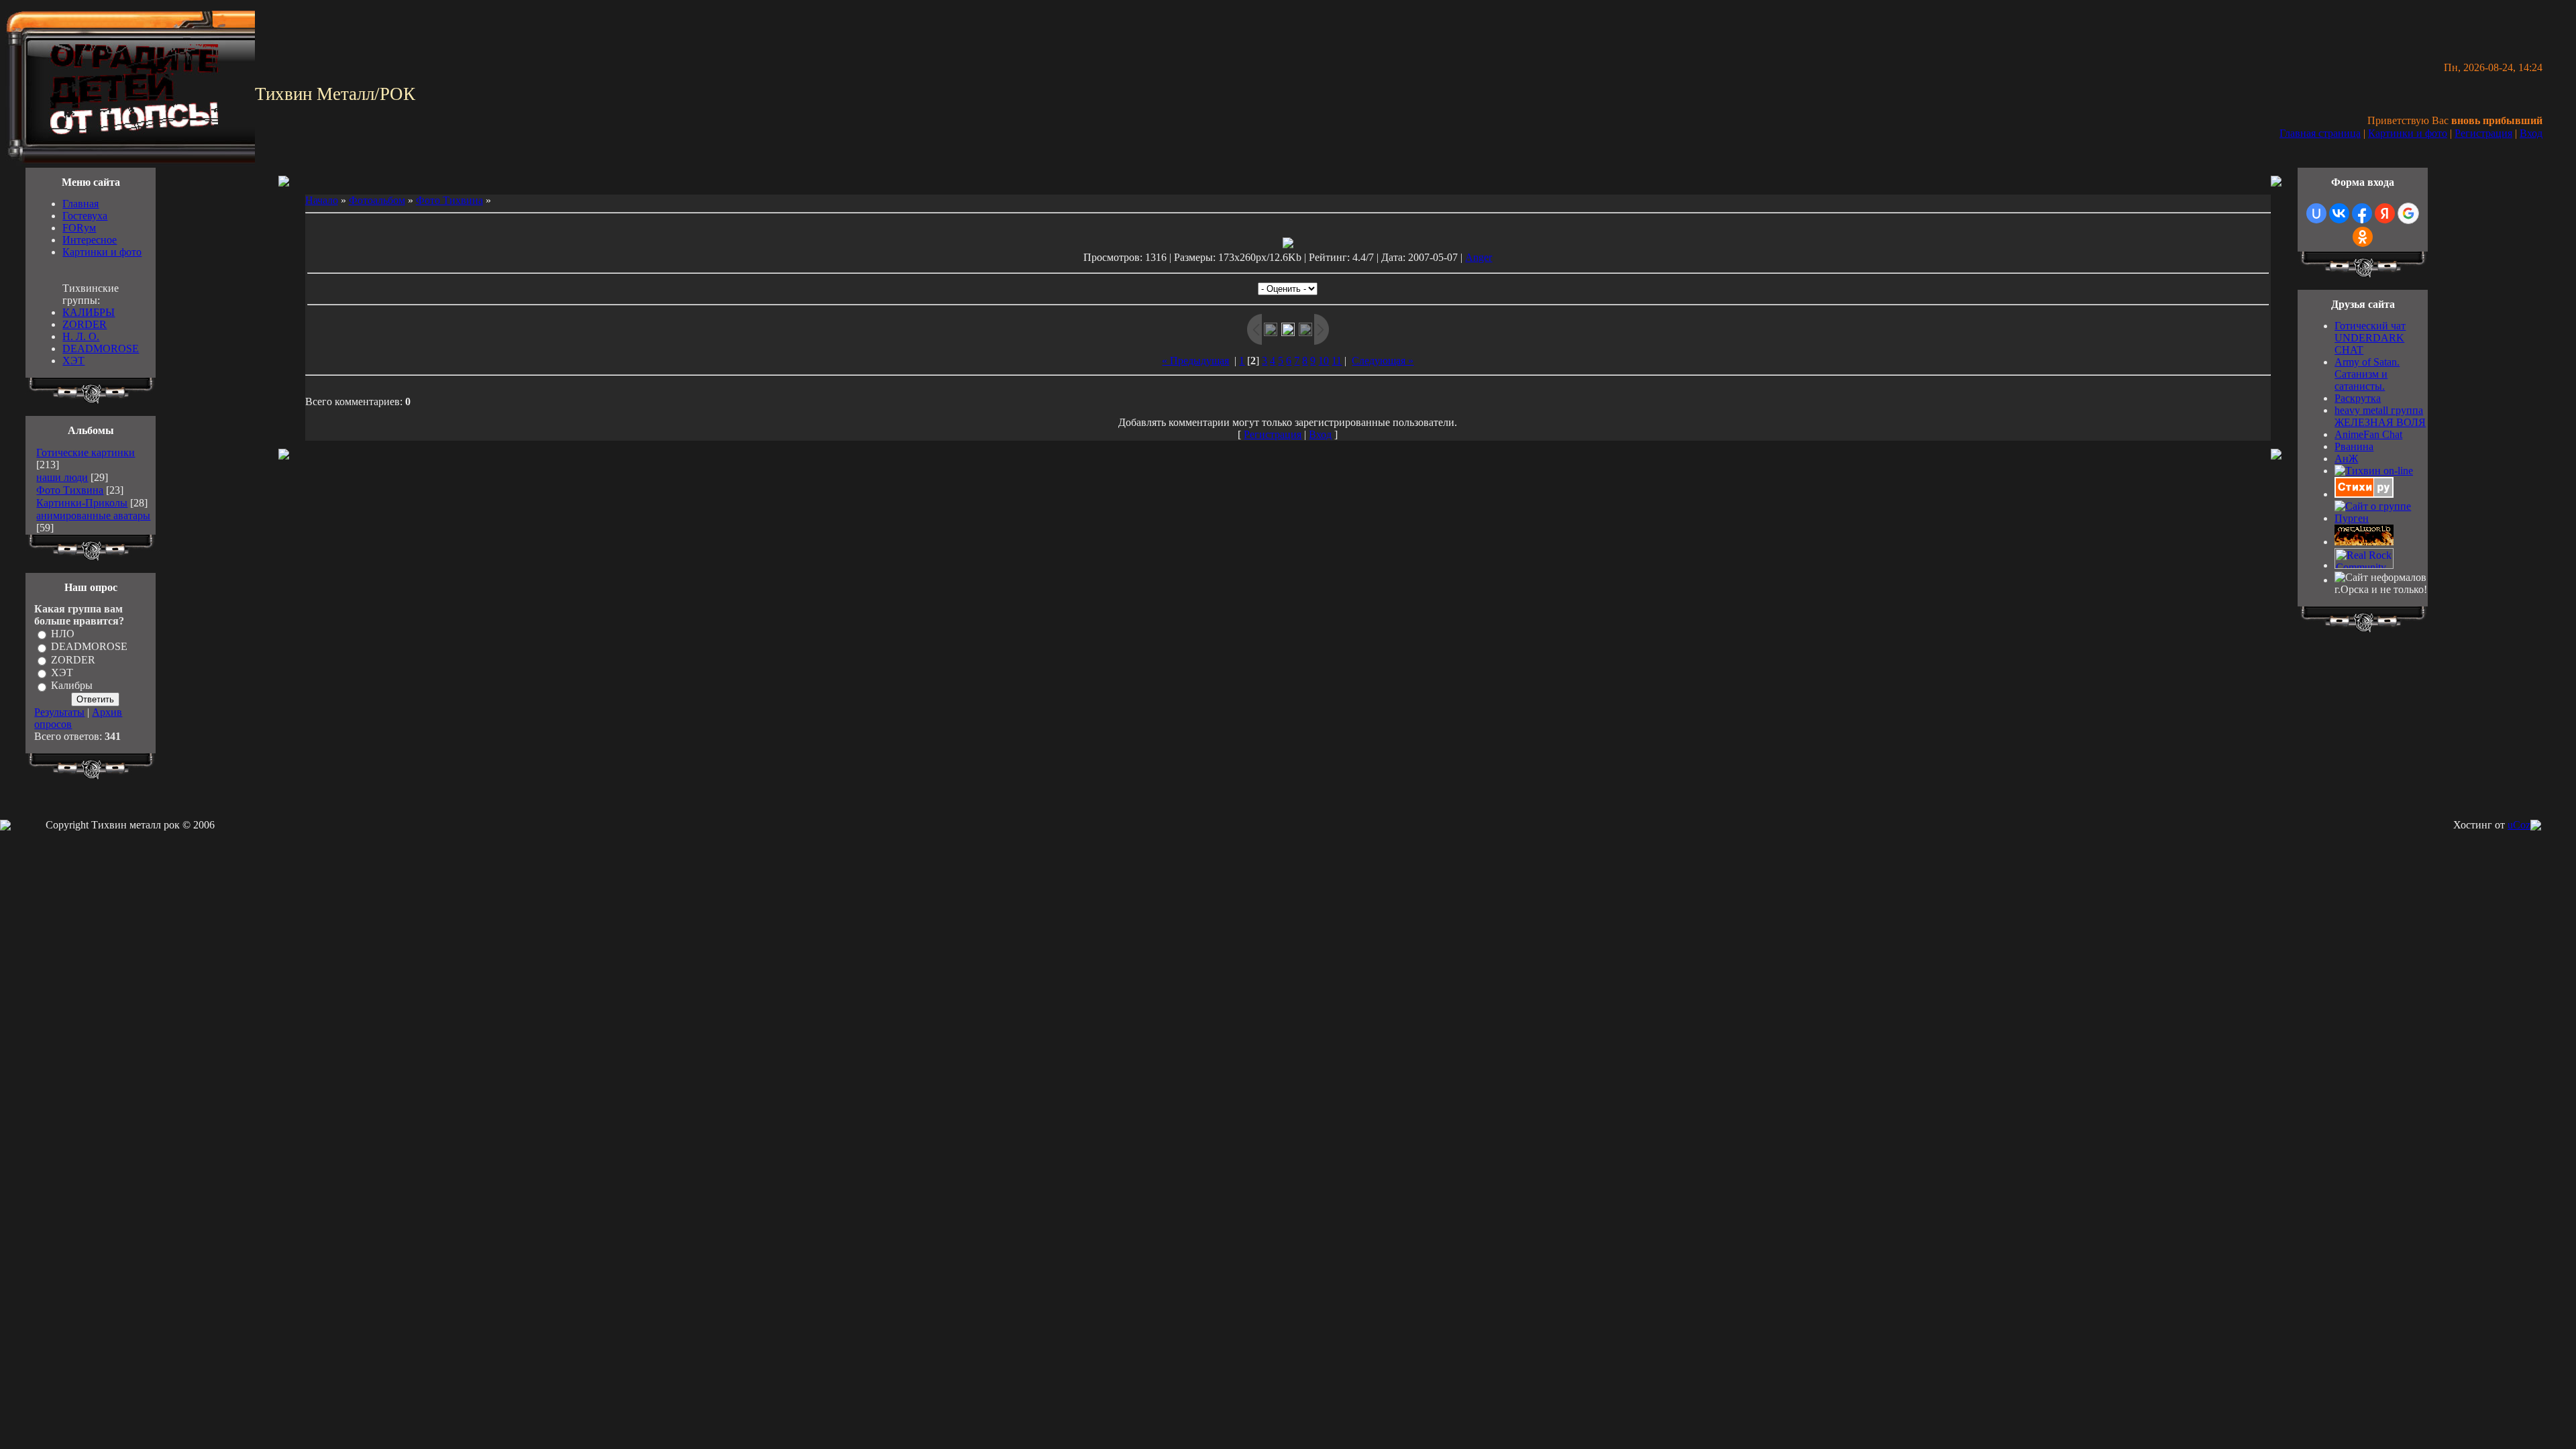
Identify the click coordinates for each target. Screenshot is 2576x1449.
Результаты (59, 712)
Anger (1479, 257)
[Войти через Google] (2408, 213)
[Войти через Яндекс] (2385, 213)
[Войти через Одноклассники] (2363, 237)
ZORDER (85, 324)
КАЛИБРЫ (89, 312)
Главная (80, 204)
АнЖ (2346, 459)
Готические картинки (86, 452)
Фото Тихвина (70, 490)
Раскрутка (2358, 398)
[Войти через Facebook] (2362, 213)
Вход (2531, 133)
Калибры (72, 686)
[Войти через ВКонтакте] (2339, 213)
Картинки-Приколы (82, 503)
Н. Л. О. (81, 336)
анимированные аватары (93, 516)
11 (1337, 361)
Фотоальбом (377, 200)
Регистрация (2483, 133)
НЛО (63, 634)
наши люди (62, 477)
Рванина (2354, 446)
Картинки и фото (2408, 133)
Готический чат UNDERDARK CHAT (2370, 338)
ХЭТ (73, 361)
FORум (79, 228)
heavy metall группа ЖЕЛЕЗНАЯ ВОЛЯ (2380, 416)
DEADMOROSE (101, 348)
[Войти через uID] (2316, 213)
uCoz (2519, 825)
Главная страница (2320, 133)
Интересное (90, 240)
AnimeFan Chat (2368, 434)
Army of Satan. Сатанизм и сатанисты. (2367, 374)
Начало (322, 200)
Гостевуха (85, 216)
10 (1324, 361)
